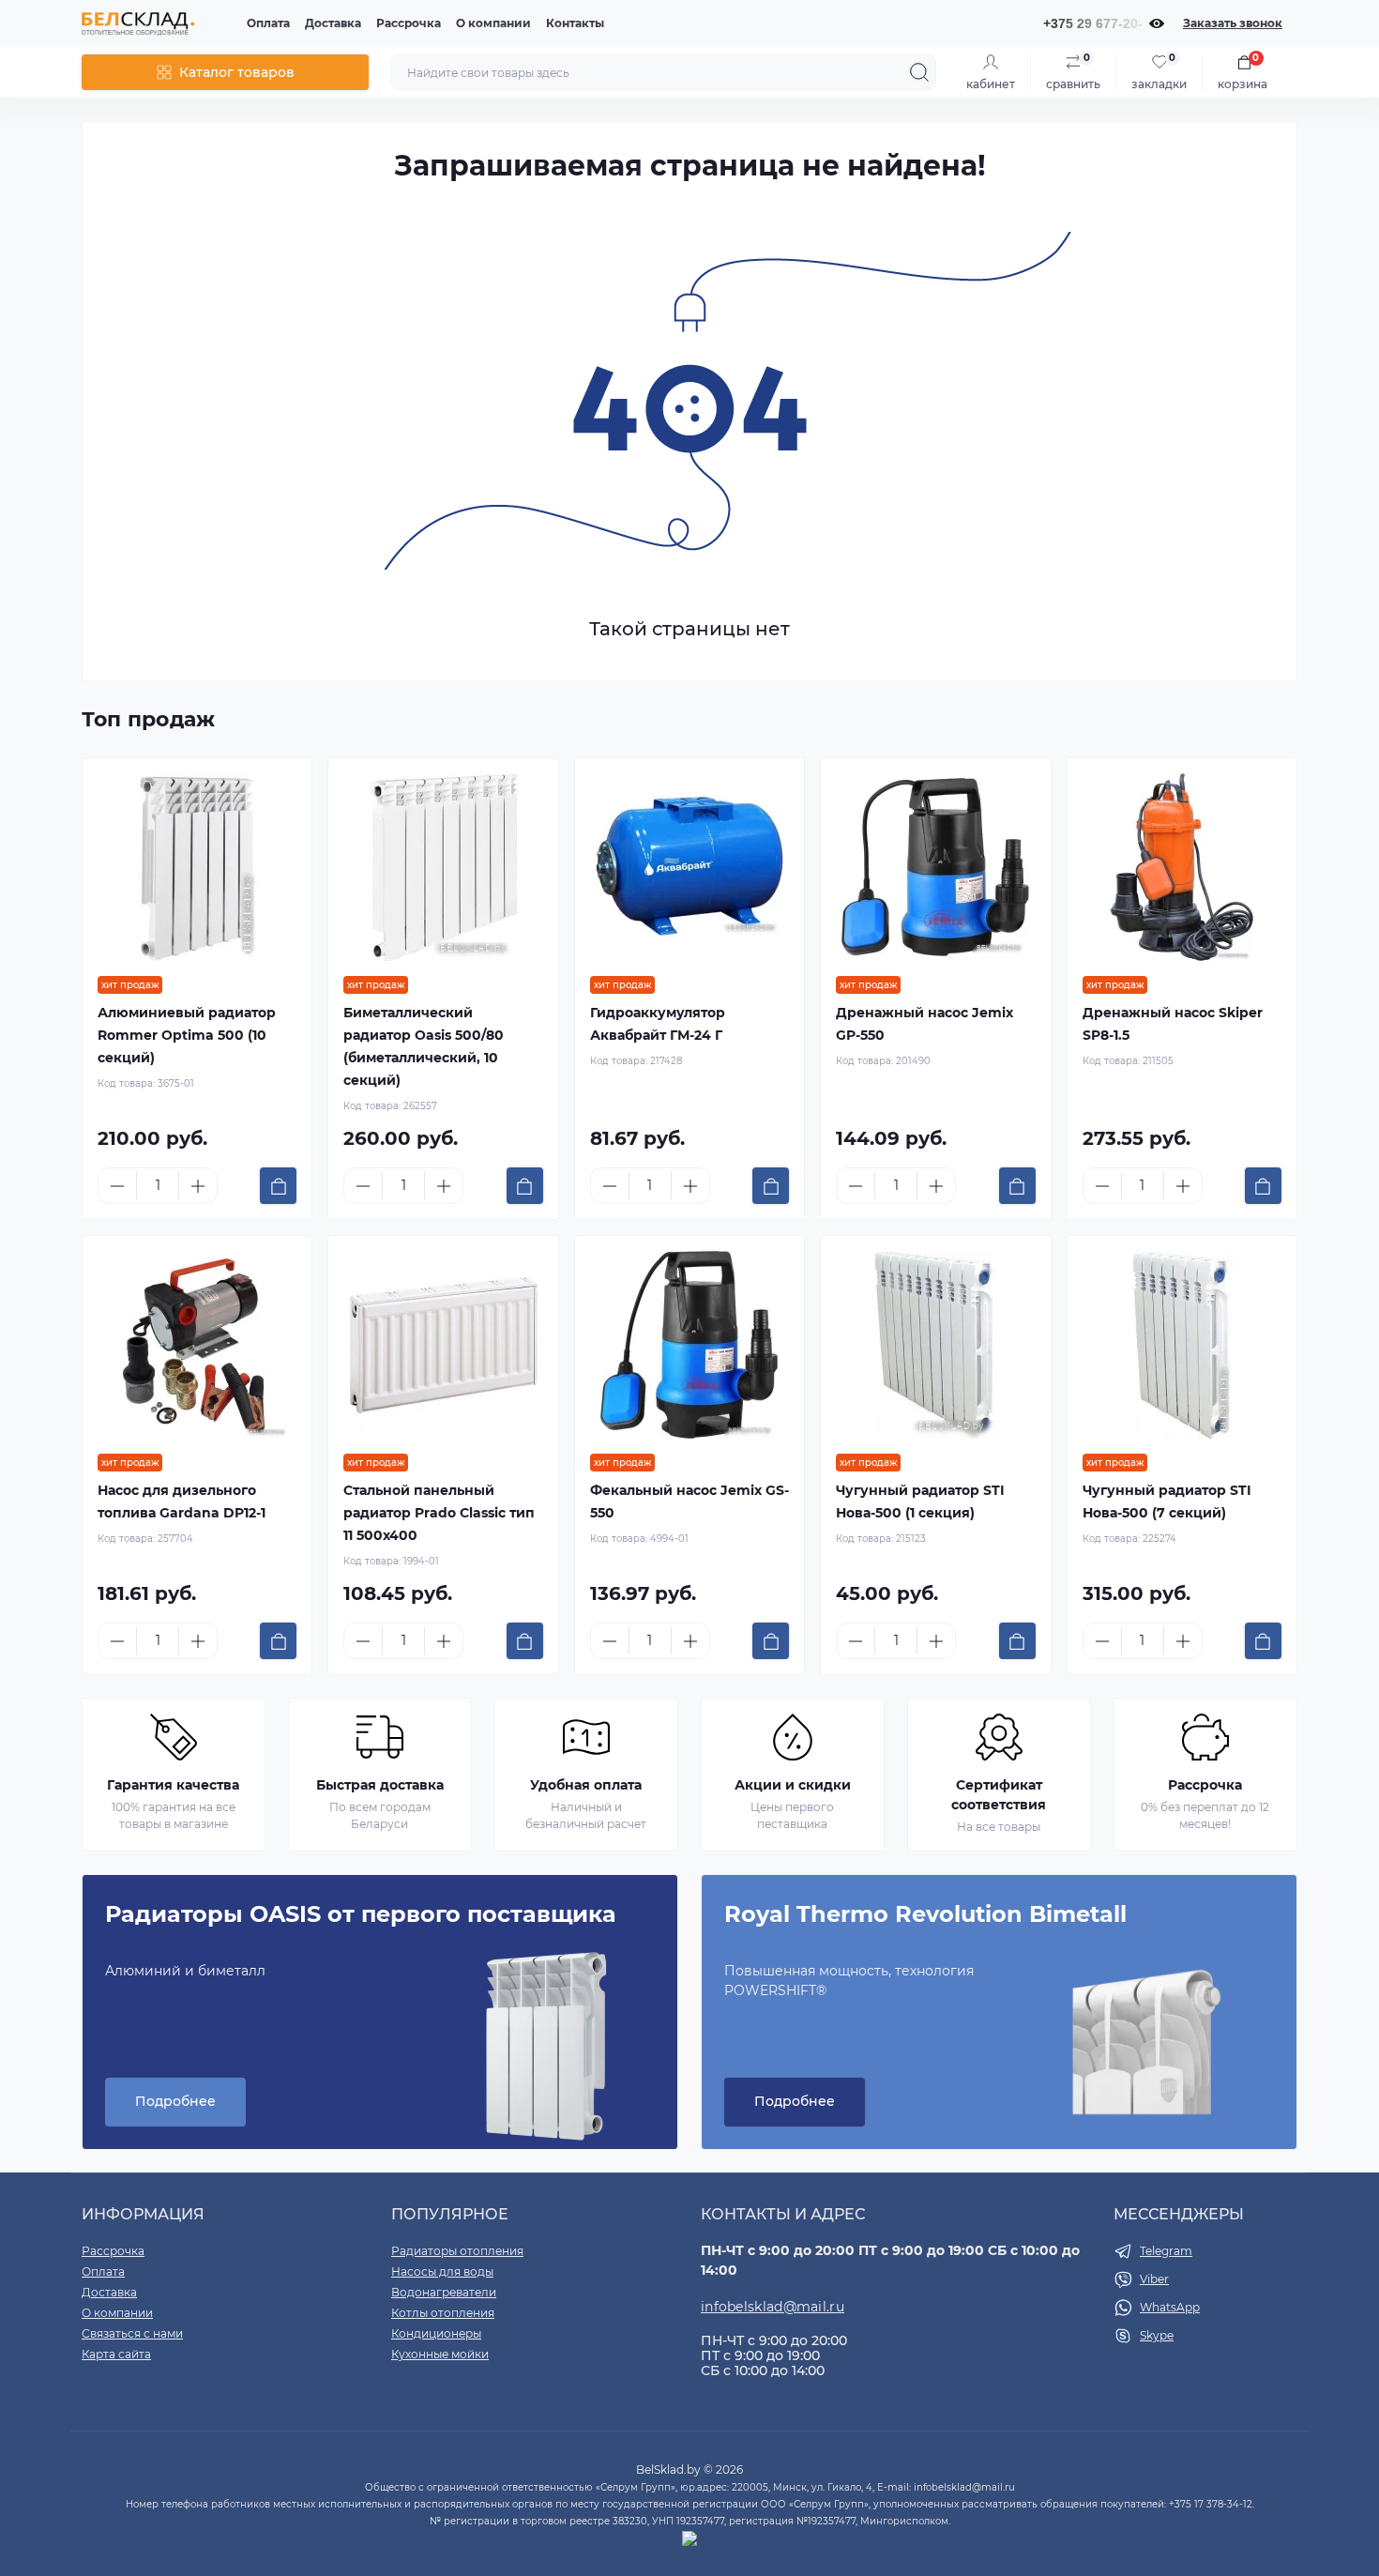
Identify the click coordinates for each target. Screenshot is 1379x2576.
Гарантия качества (173, 1785)
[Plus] (198, 1186)
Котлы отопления (443, 2313)
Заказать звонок (1233, 23)
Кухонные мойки (440, 2354)
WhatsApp (1170, 2307)
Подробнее (175, 2101)
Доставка (333, 23)
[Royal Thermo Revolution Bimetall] (1170, 2033)
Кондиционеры (436, 2333)
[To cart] (278, 1186)
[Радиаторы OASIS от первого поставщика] (547, 2033)
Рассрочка (409, 23)
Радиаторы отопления (457, 2251)
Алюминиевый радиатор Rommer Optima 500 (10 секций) (187, 1035)
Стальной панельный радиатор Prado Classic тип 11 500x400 (439, 1513)
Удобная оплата (586, 1785)
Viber (1154, 2279)
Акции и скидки (793, 1785)
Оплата (268, 23)
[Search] (919, 72)
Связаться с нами (132, 2333)
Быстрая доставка (380, 1785)
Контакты (575, 23)
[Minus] (117, 1186)
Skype (1157, 2335)
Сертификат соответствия (999, 1795)
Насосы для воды (442, 2271)
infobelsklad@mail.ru (773, 2307)
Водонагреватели (444, 2292)
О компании (493, 23)
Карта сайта (116, 2354)
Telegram (1166, 2251)
